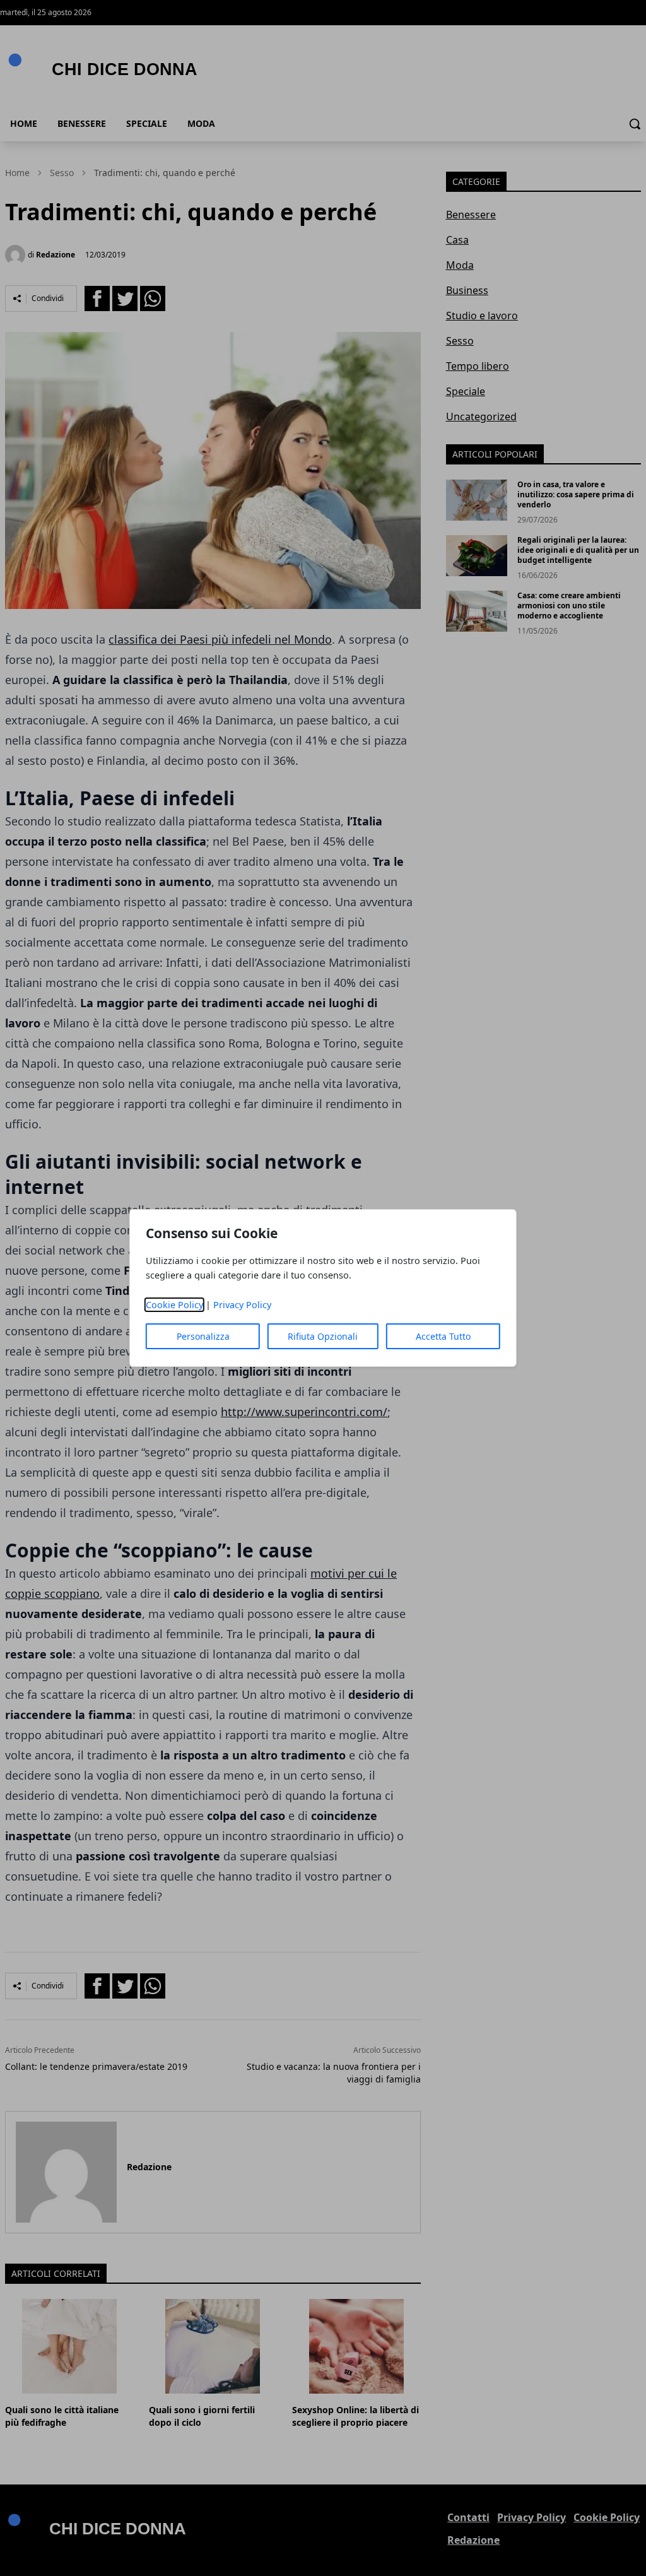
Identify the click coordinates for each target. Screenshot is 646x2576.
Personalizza (203, 1336)
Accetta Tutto (443, 1336)
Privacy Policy (242, 1305)
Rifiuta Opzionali (323, 1336)
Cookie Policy (174, 1305)
